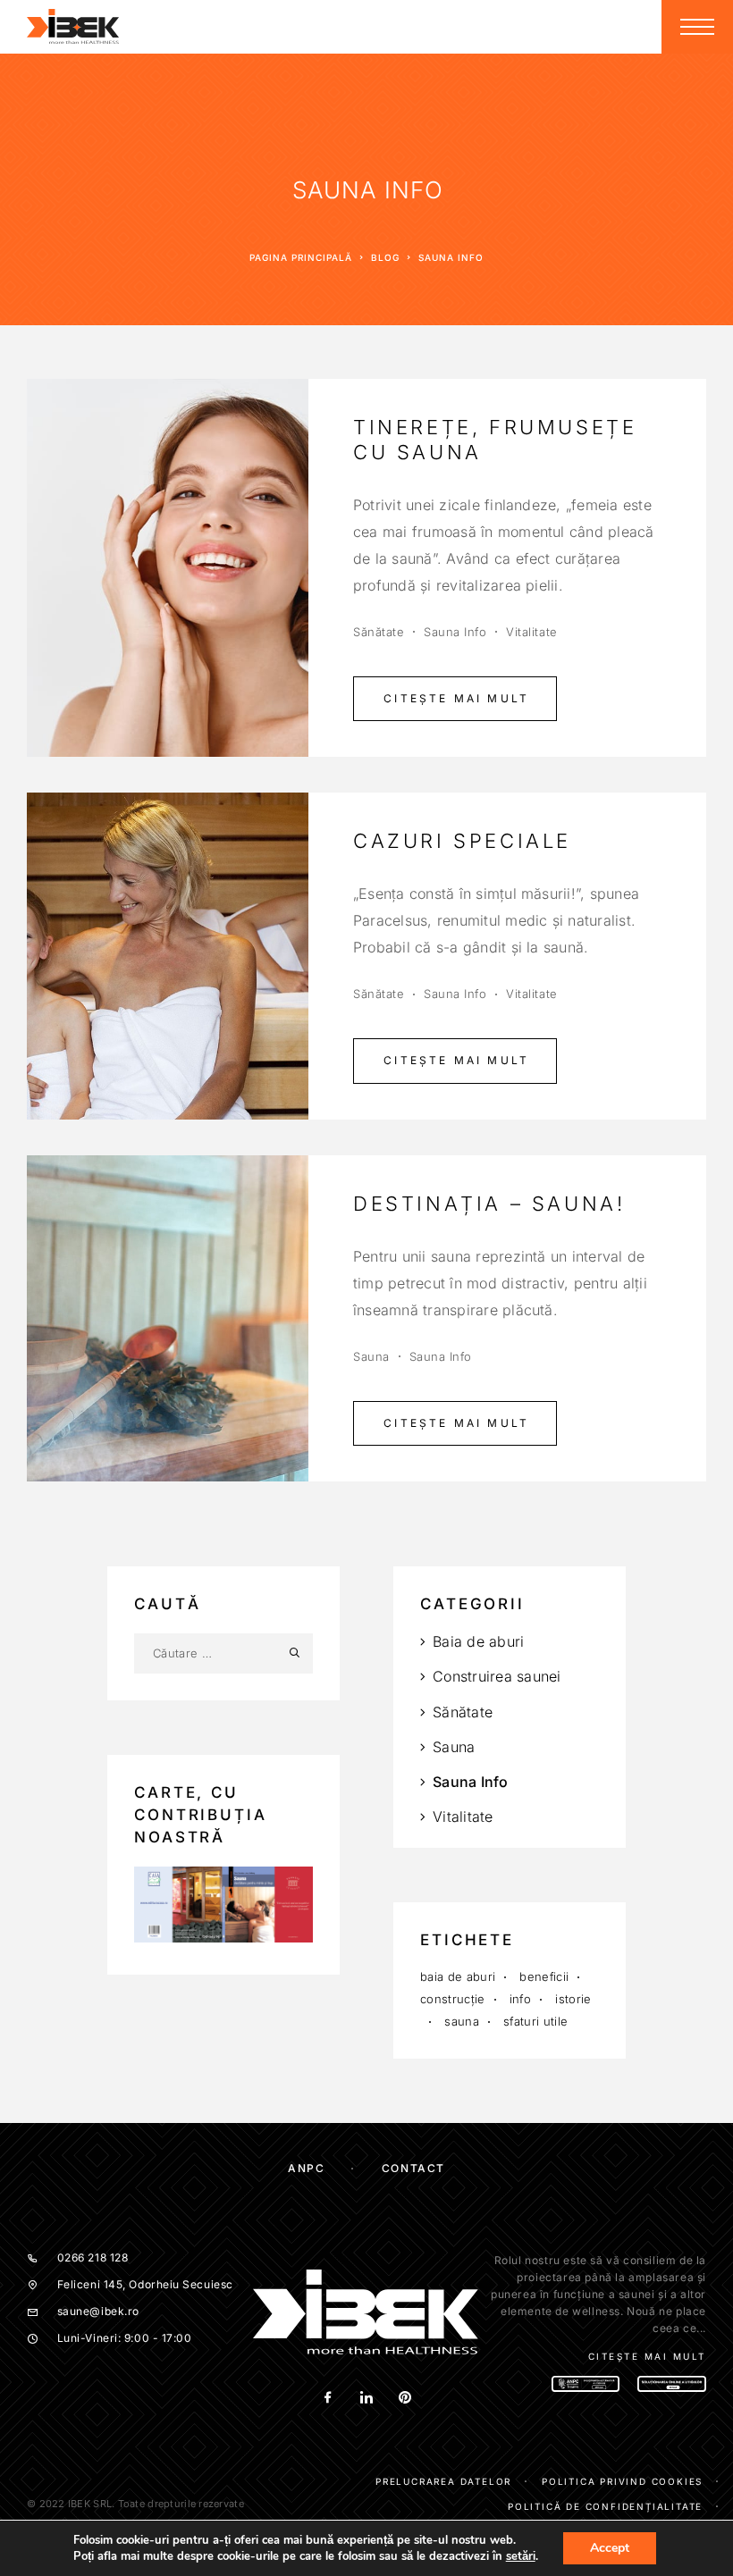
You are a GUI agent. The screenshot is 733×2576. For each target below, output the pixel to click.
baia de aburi (458, 1976)
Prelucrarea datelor (443, 2481)
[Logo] (73, 27)
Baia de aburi (478, 1641)
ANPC (306, 2168)
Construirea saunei (497, 1676)
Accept (610, 2548)
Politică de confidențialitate (605, 2506)
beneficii (544, 1976)
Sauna (371, 1356)
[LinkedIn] (366, 2399)
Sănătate (379, 632)
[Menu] (697, 27)
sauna (462, 2021)
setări (521, 2556)
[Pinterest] (404, 2399)
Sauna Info (455, 632)
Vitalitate (531, 632)
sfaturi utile (535, 2021)
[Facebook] (328, 2399)
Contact (413, 2168)
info (520, 1999)
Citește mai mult (456, 698)
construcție (453, 1999)
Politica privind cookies (622, 2481)
